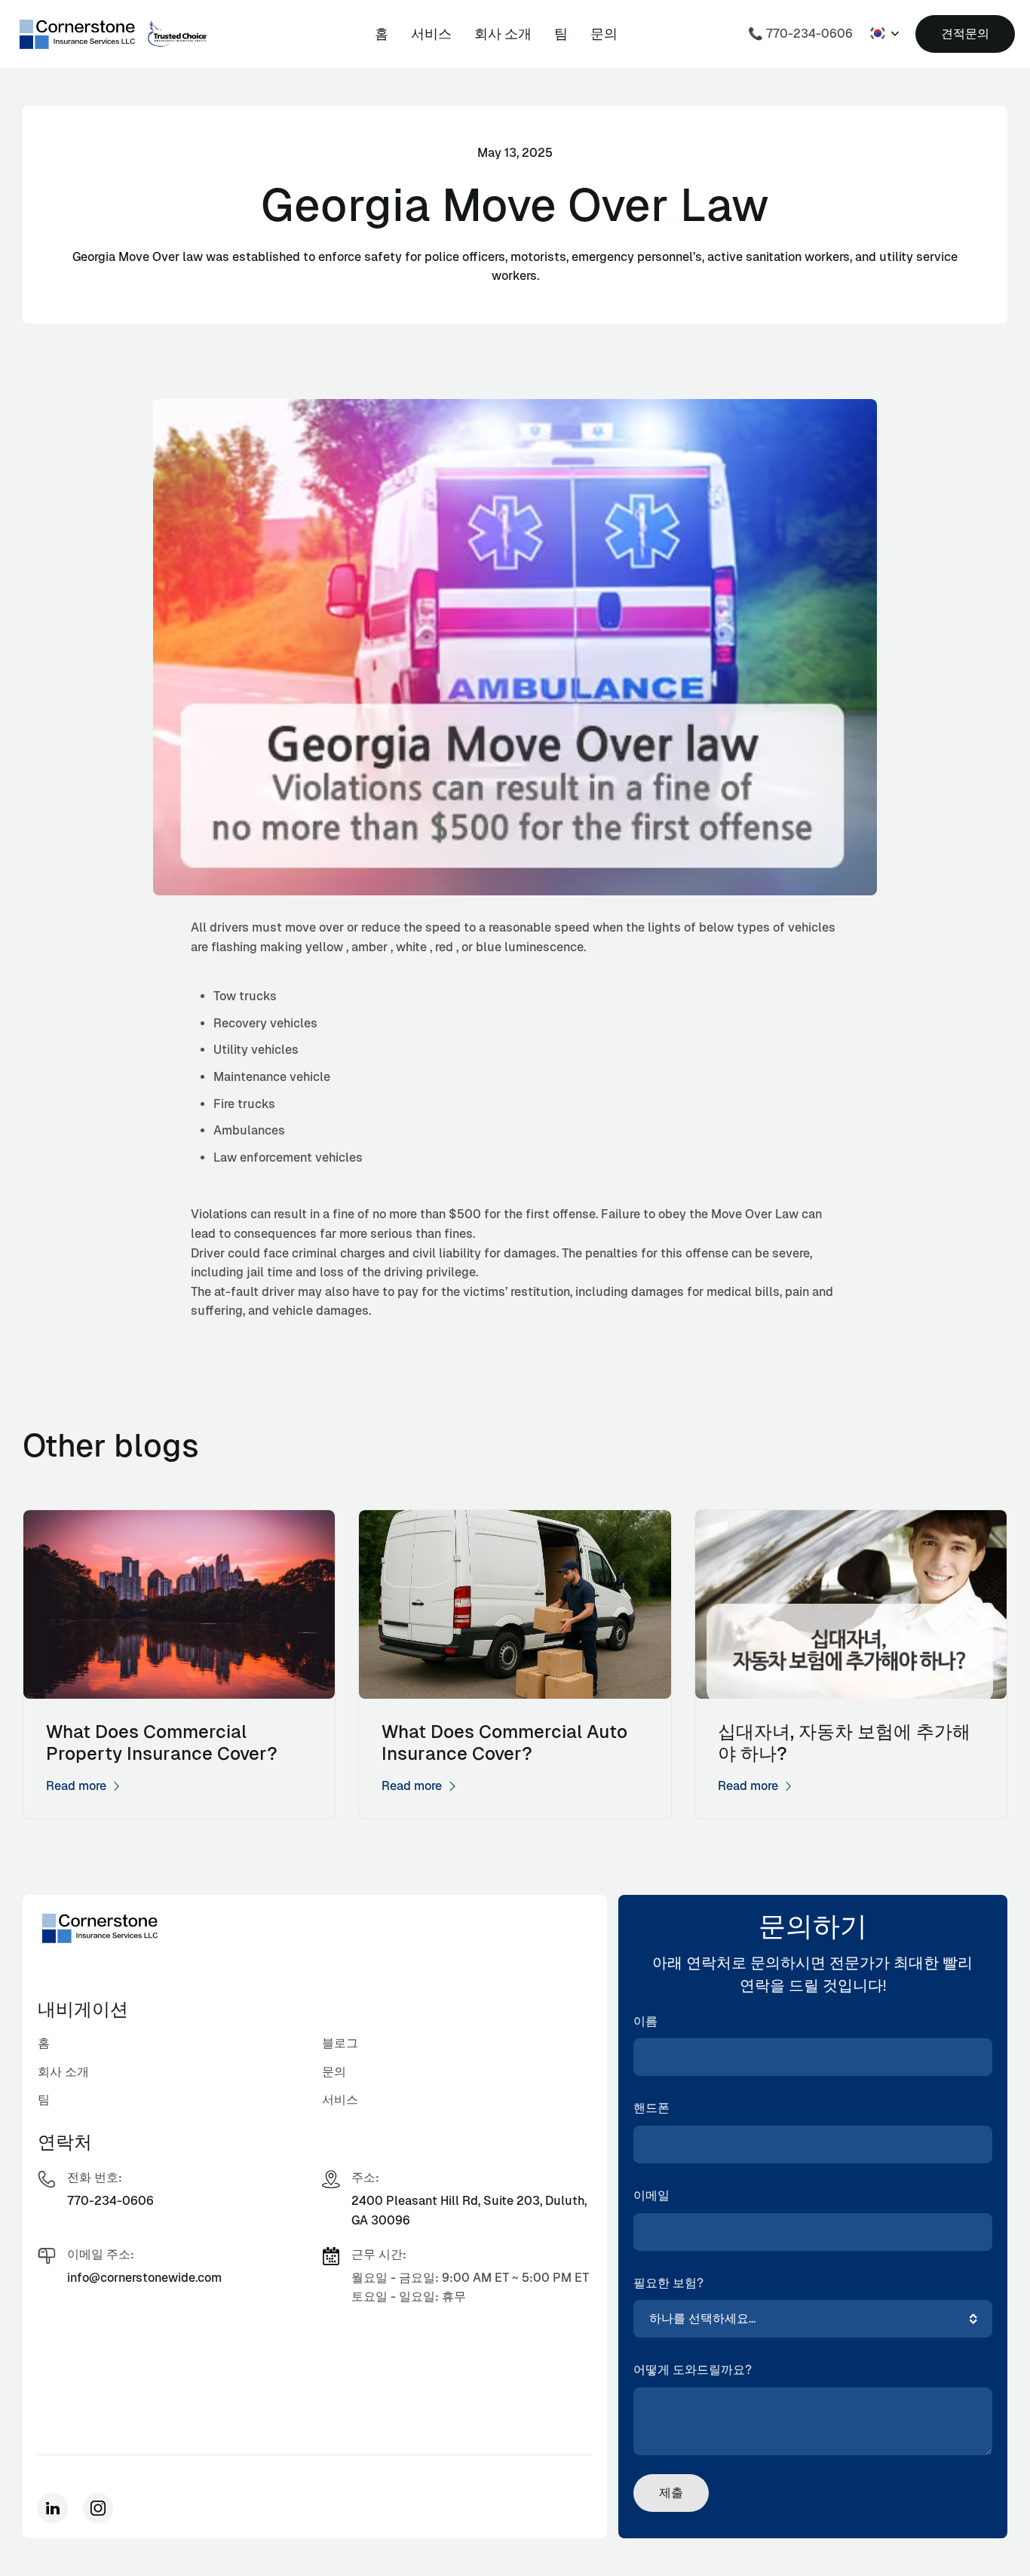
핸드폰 (651, 2108)
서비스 (431, 34)
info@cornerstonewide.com (144, 2278)
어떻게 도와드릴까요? (693, 2370)
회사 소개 (503, 34)
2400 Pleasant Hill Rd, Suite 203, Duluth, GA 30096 (469, 2211)
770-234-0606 (110, 2201)
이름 (645, 2021)
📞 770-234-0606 (800, 34)
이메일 (651, 2195)
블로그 (340, 2043)
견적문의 (965, 34)
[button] (884, 33)
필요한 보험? (668, 2283)
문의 (604, 34)
